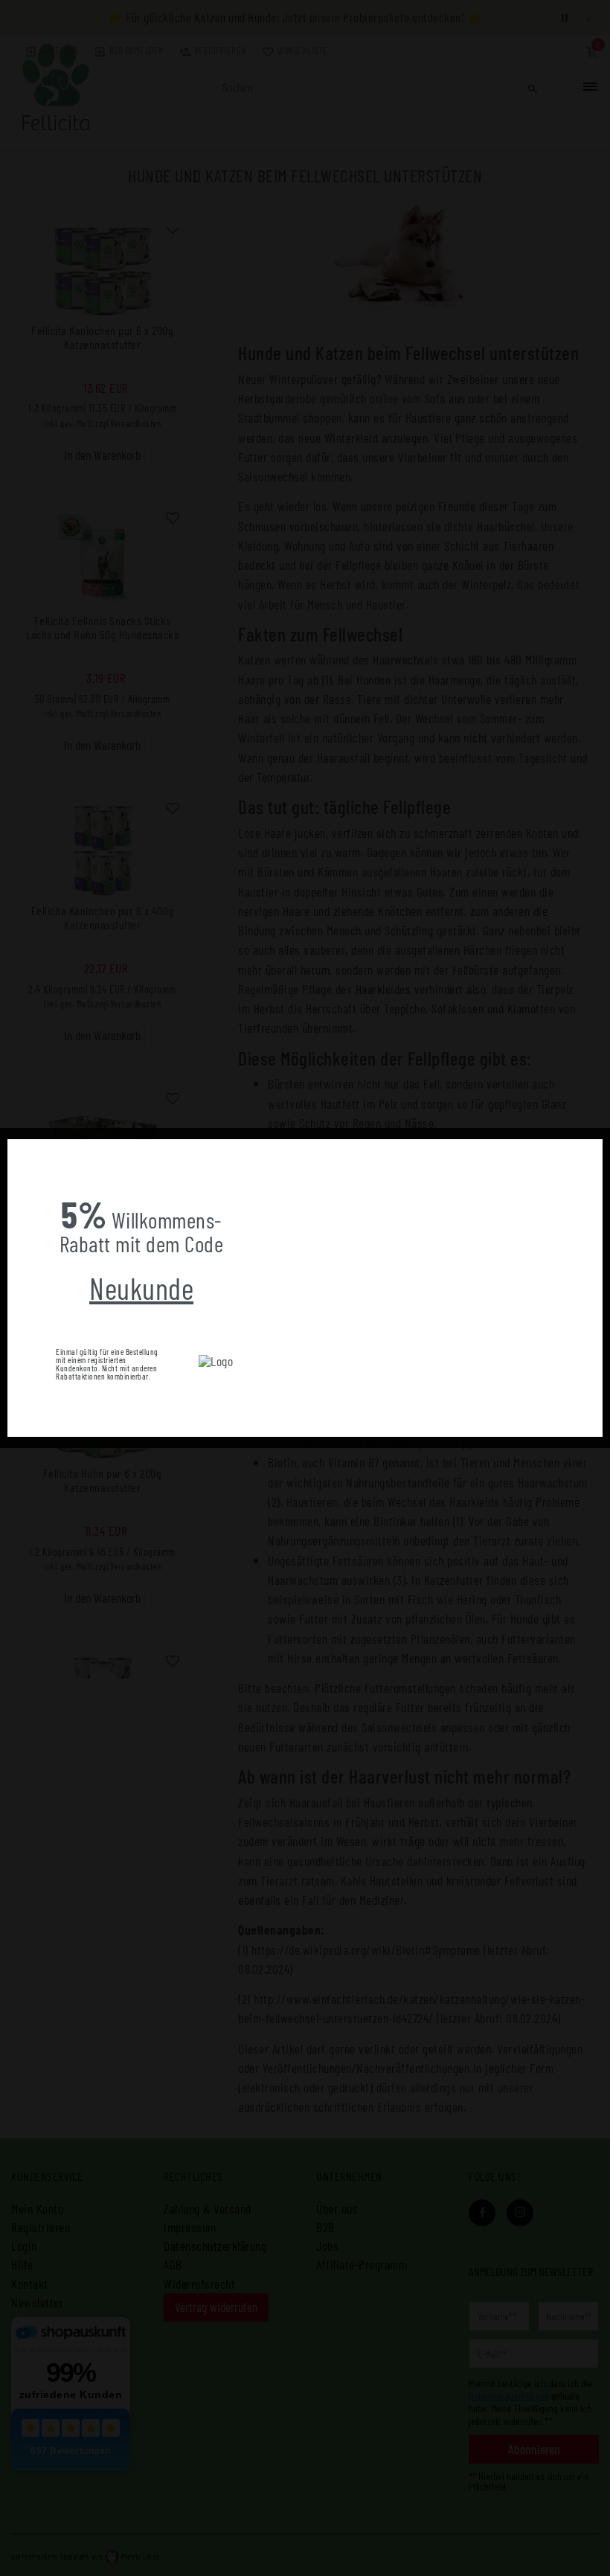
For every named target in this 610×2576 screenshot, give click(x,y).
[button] (19, 1150)
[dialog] (305, 1288)
